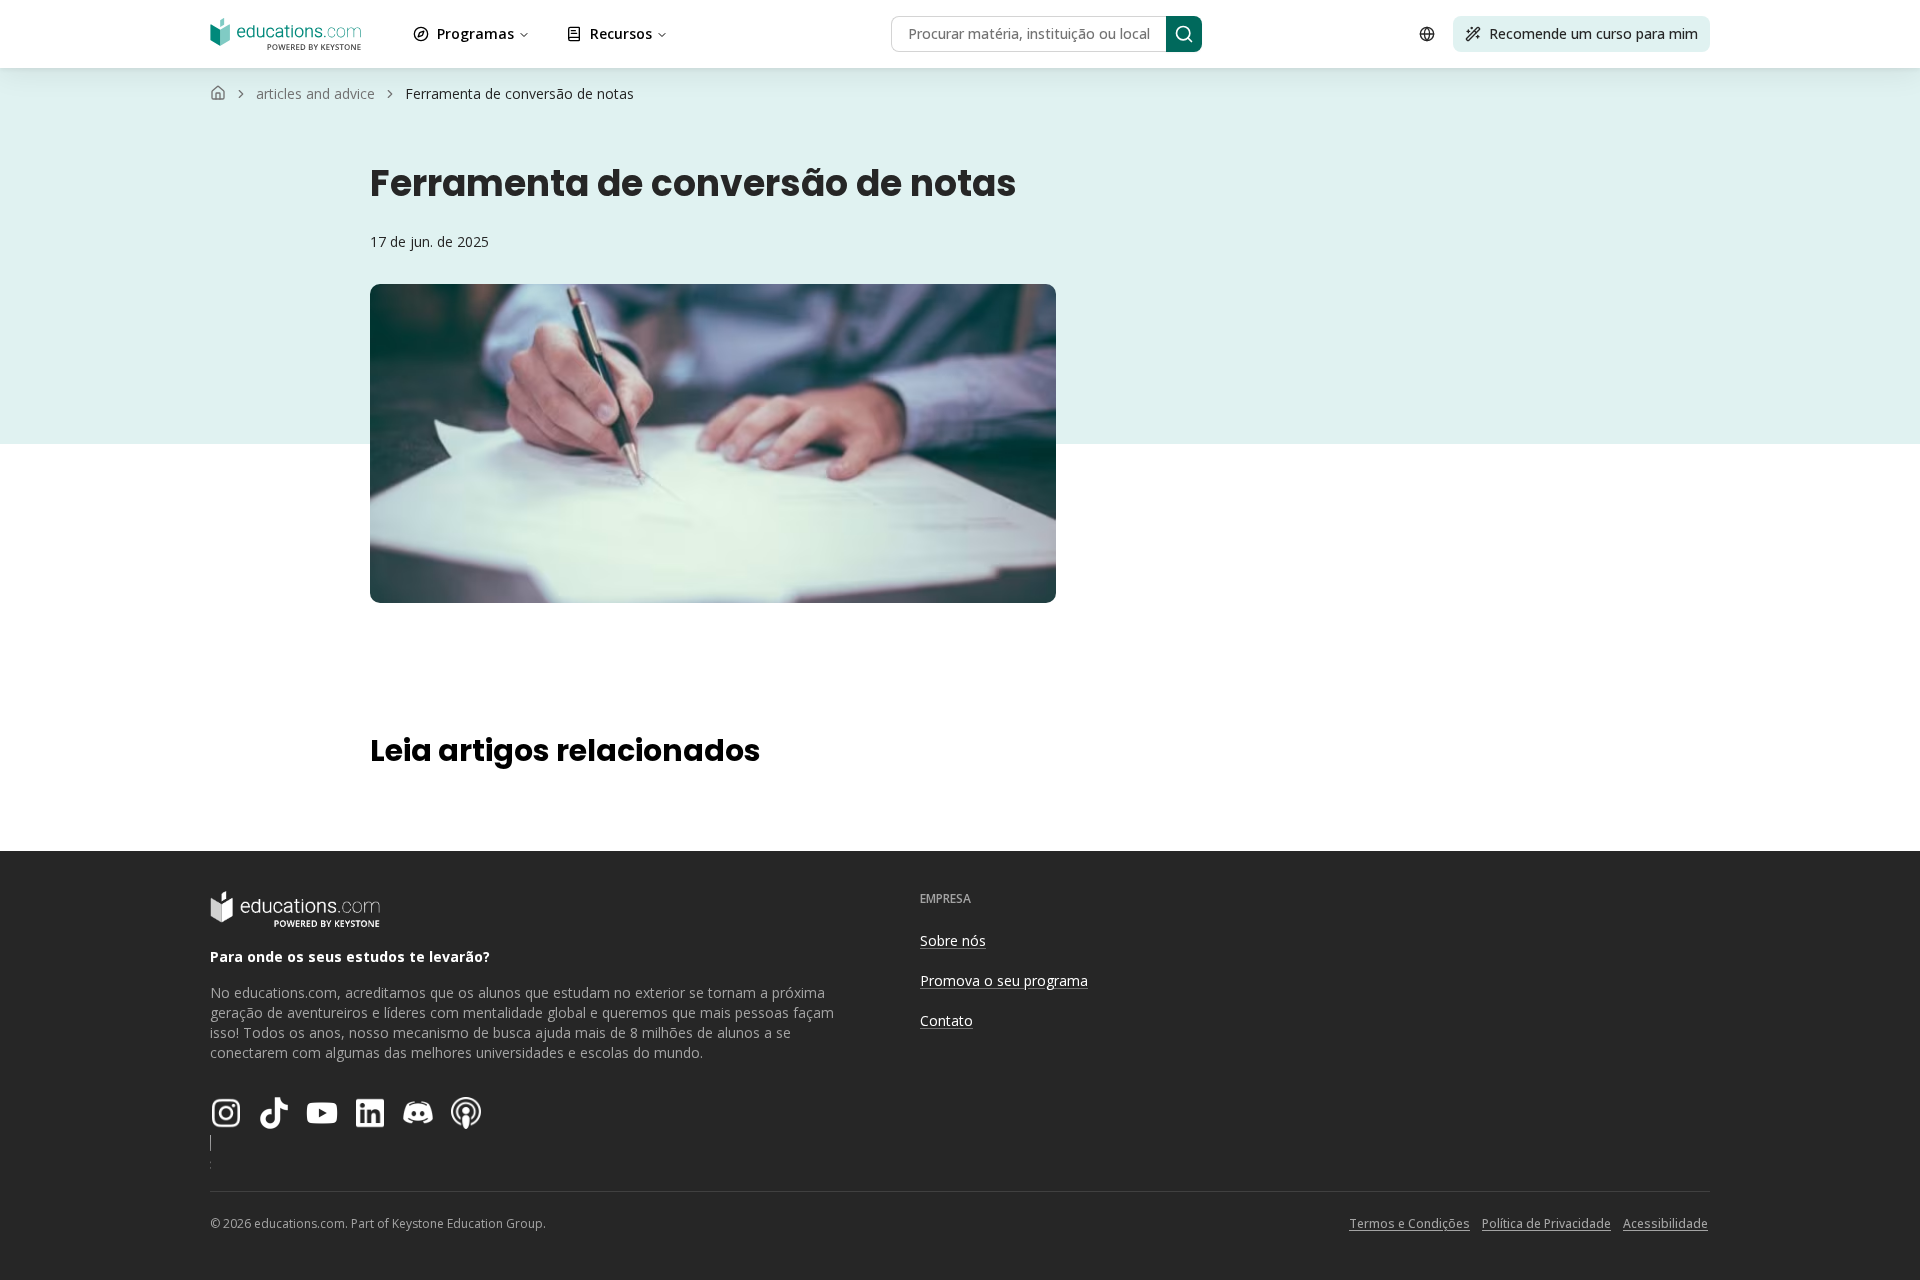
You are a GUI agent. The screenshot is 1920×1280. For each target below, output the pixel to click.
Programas (475, 33)
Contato (946, 1020)
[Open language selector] (1427, 34)
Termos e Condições (1409, 1223)
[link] (519, 94)
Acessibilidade (1665, 1223)
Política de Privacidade (1546, 1223)
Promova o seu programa (1004, 980)
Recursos (621, 33)
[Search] (1184, 34)
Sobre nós (953, 940)
